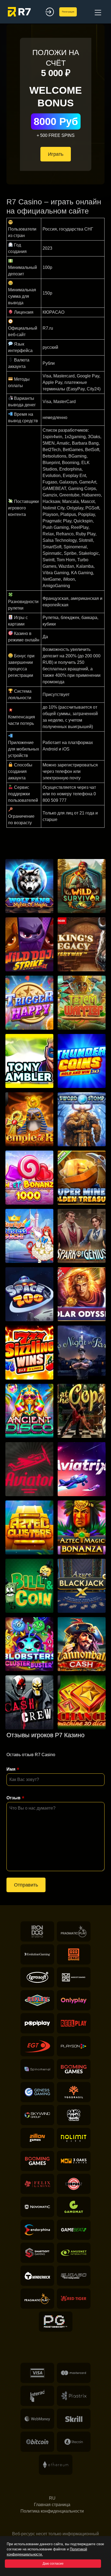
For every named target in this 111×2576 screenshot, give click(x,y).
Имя (11, 1769)
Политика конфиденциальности (52, 2511)
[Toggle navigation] (97, 12)
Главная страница (52, 2505)
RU (52, 2498)
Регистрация (68, 12)
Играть (56, 154)
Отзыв (13, 1798)
